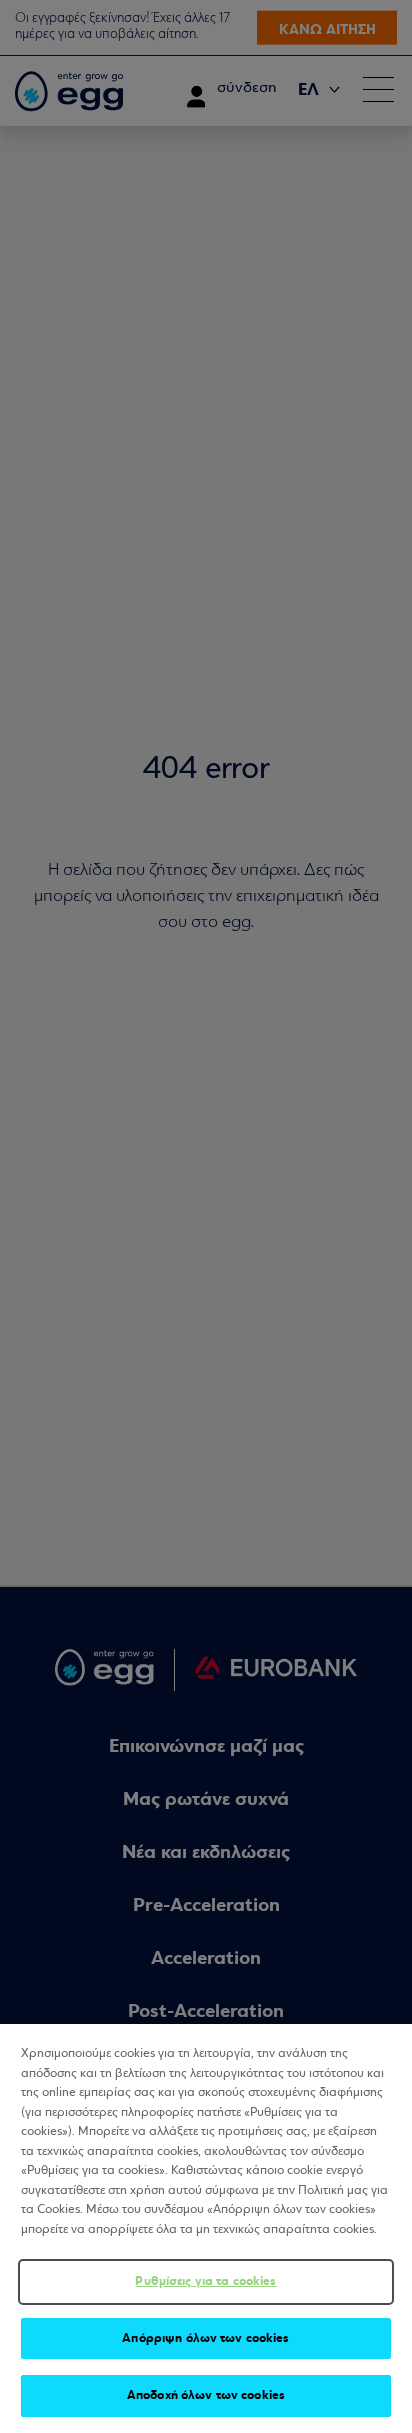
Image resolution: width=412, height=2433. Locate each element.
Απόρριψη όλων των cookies (205, 2338)
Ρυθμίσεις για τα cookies (205, 2281)
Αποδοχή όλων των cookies (206, 2395)
